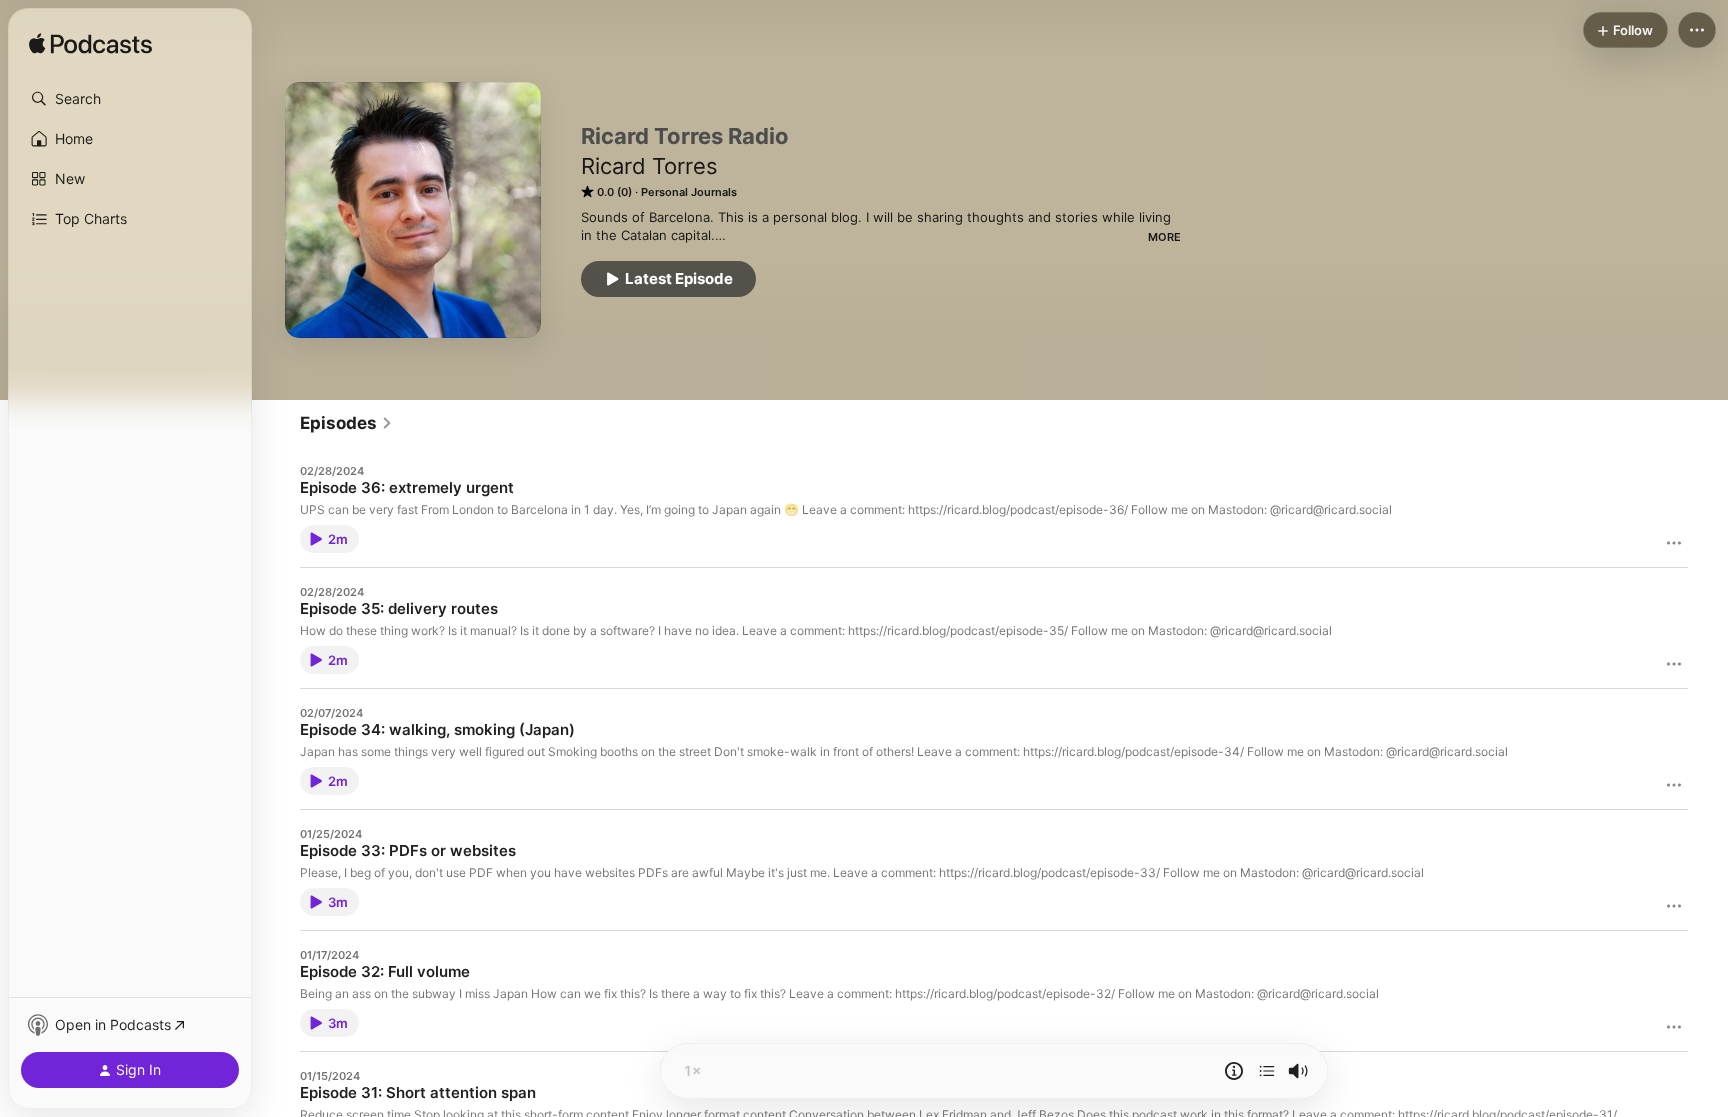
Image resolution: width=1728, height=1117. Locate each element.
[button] (130, 99)
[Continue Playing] (1267, 1071)
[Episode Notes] (1234, 1071)
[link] (346, 423)
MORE (1164, 237)
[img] (90, 45)
